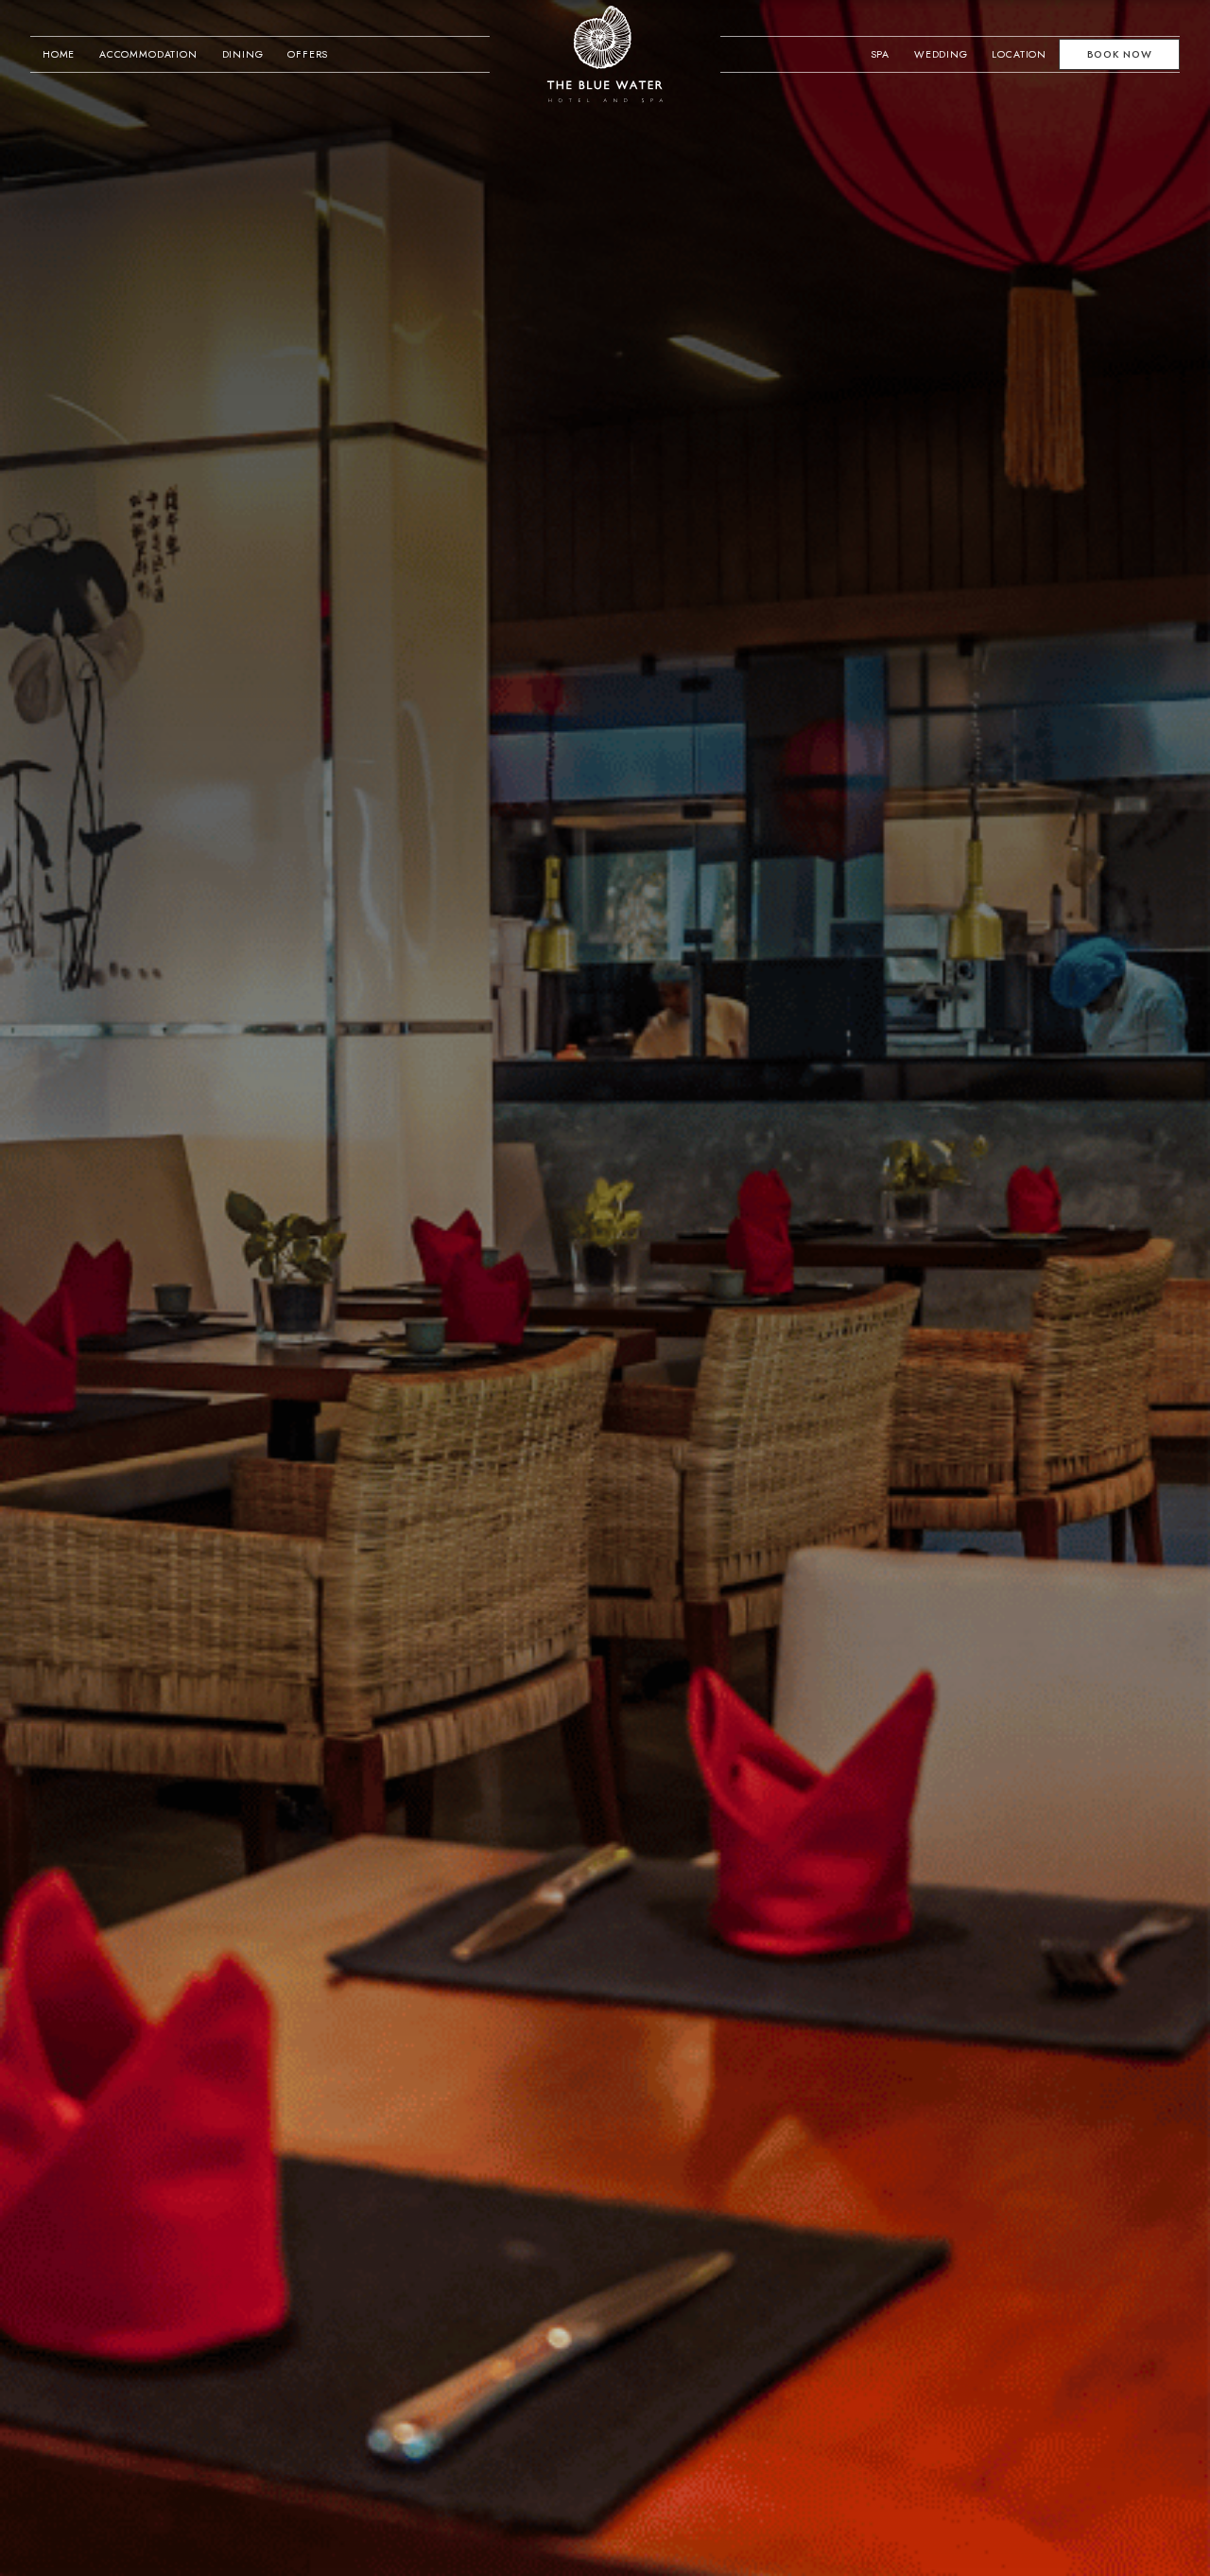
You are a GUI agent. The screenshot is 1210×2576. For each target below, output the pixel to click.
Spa (881, 54)
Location (1019, 54)
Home (59, 54)
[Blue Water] (605, 54)
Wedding (941, 54)
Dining (243, 54)
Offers (308, 54)
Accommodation (148, 54)
